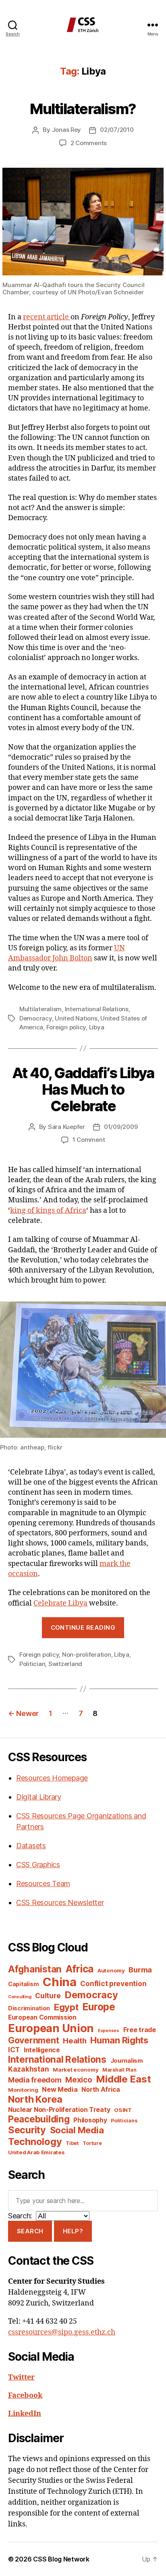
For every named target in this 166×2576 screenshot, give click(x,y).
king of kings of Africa (48, 1211)
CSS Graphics (38, 1865)
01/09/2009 (121, 1127)
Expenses (109, 2031)
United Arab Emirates (36, 2152)
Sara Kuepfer (66, 1127)
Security (27, 2130)
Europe (99, 2007)
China (60, 1982)
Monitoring (23, 2090)
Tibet (72, 2143)
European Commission (42, 2017)
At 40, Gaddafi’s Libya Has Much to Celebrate (83, 1089)
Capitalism (23, 1984)
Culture (48, 1996)
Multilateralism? (83, 109)
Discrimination (29, 2008)
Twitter (21, 2377)
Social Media (77, 2130)
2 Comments (89, 143)
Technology (35, 2142)
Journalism (127, 2061)
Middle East (123, 2079)
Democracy (36, 1018)
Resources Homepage (52, 1778)
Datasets (31, 1846)
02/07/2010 (117, 130)
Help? (73, 2231)
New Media (60, 2089)
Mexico (79, 2080)
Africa (80, 1969)
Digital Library (39, 1797)
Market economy (76, 2070)
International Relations (97, 1009)
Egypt (66, 2007)
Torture (92, 2143)
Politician (32, 1664)
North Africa (101, 2090)
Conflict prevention (113, 1984)
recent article (47, 317)
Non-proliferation (87, 1655)
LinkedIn (25, 2414)
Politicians (124, 2121)
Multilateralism (40, 1009)
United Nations (76, 1018)
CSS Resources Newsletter (60, 1902)
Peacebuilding (39, 2119)
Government (33, 2040)
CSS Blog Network (61, 2559)
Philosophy (90, 2120)
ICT (14, 2050)
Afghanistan (35, 1969)
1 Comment (89, 1140)
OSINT (123, 2110)
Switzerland (65, 1664)
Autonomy (111, 1970)
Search (30, 2231)
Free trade (140, 2030)
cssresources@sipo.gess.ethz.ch (62, 2332)
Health (75, 2041)
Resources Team (43, 1884)
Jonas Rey (67, 130)
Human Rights (119, 2040)
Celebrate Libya (60, 1603)
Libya (97, 1027)
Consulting (20, 1997)
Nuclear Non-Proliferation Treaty (59, 2110)
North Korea (35, 2099)
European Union (51, 2028)
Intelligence (42, 2050)
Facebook (25, 2396)
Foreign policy (66, 1027)
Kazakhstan (28, 2069)
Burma (140, 1970)
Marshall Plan (119, 2070)
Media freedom (35, 2080)
